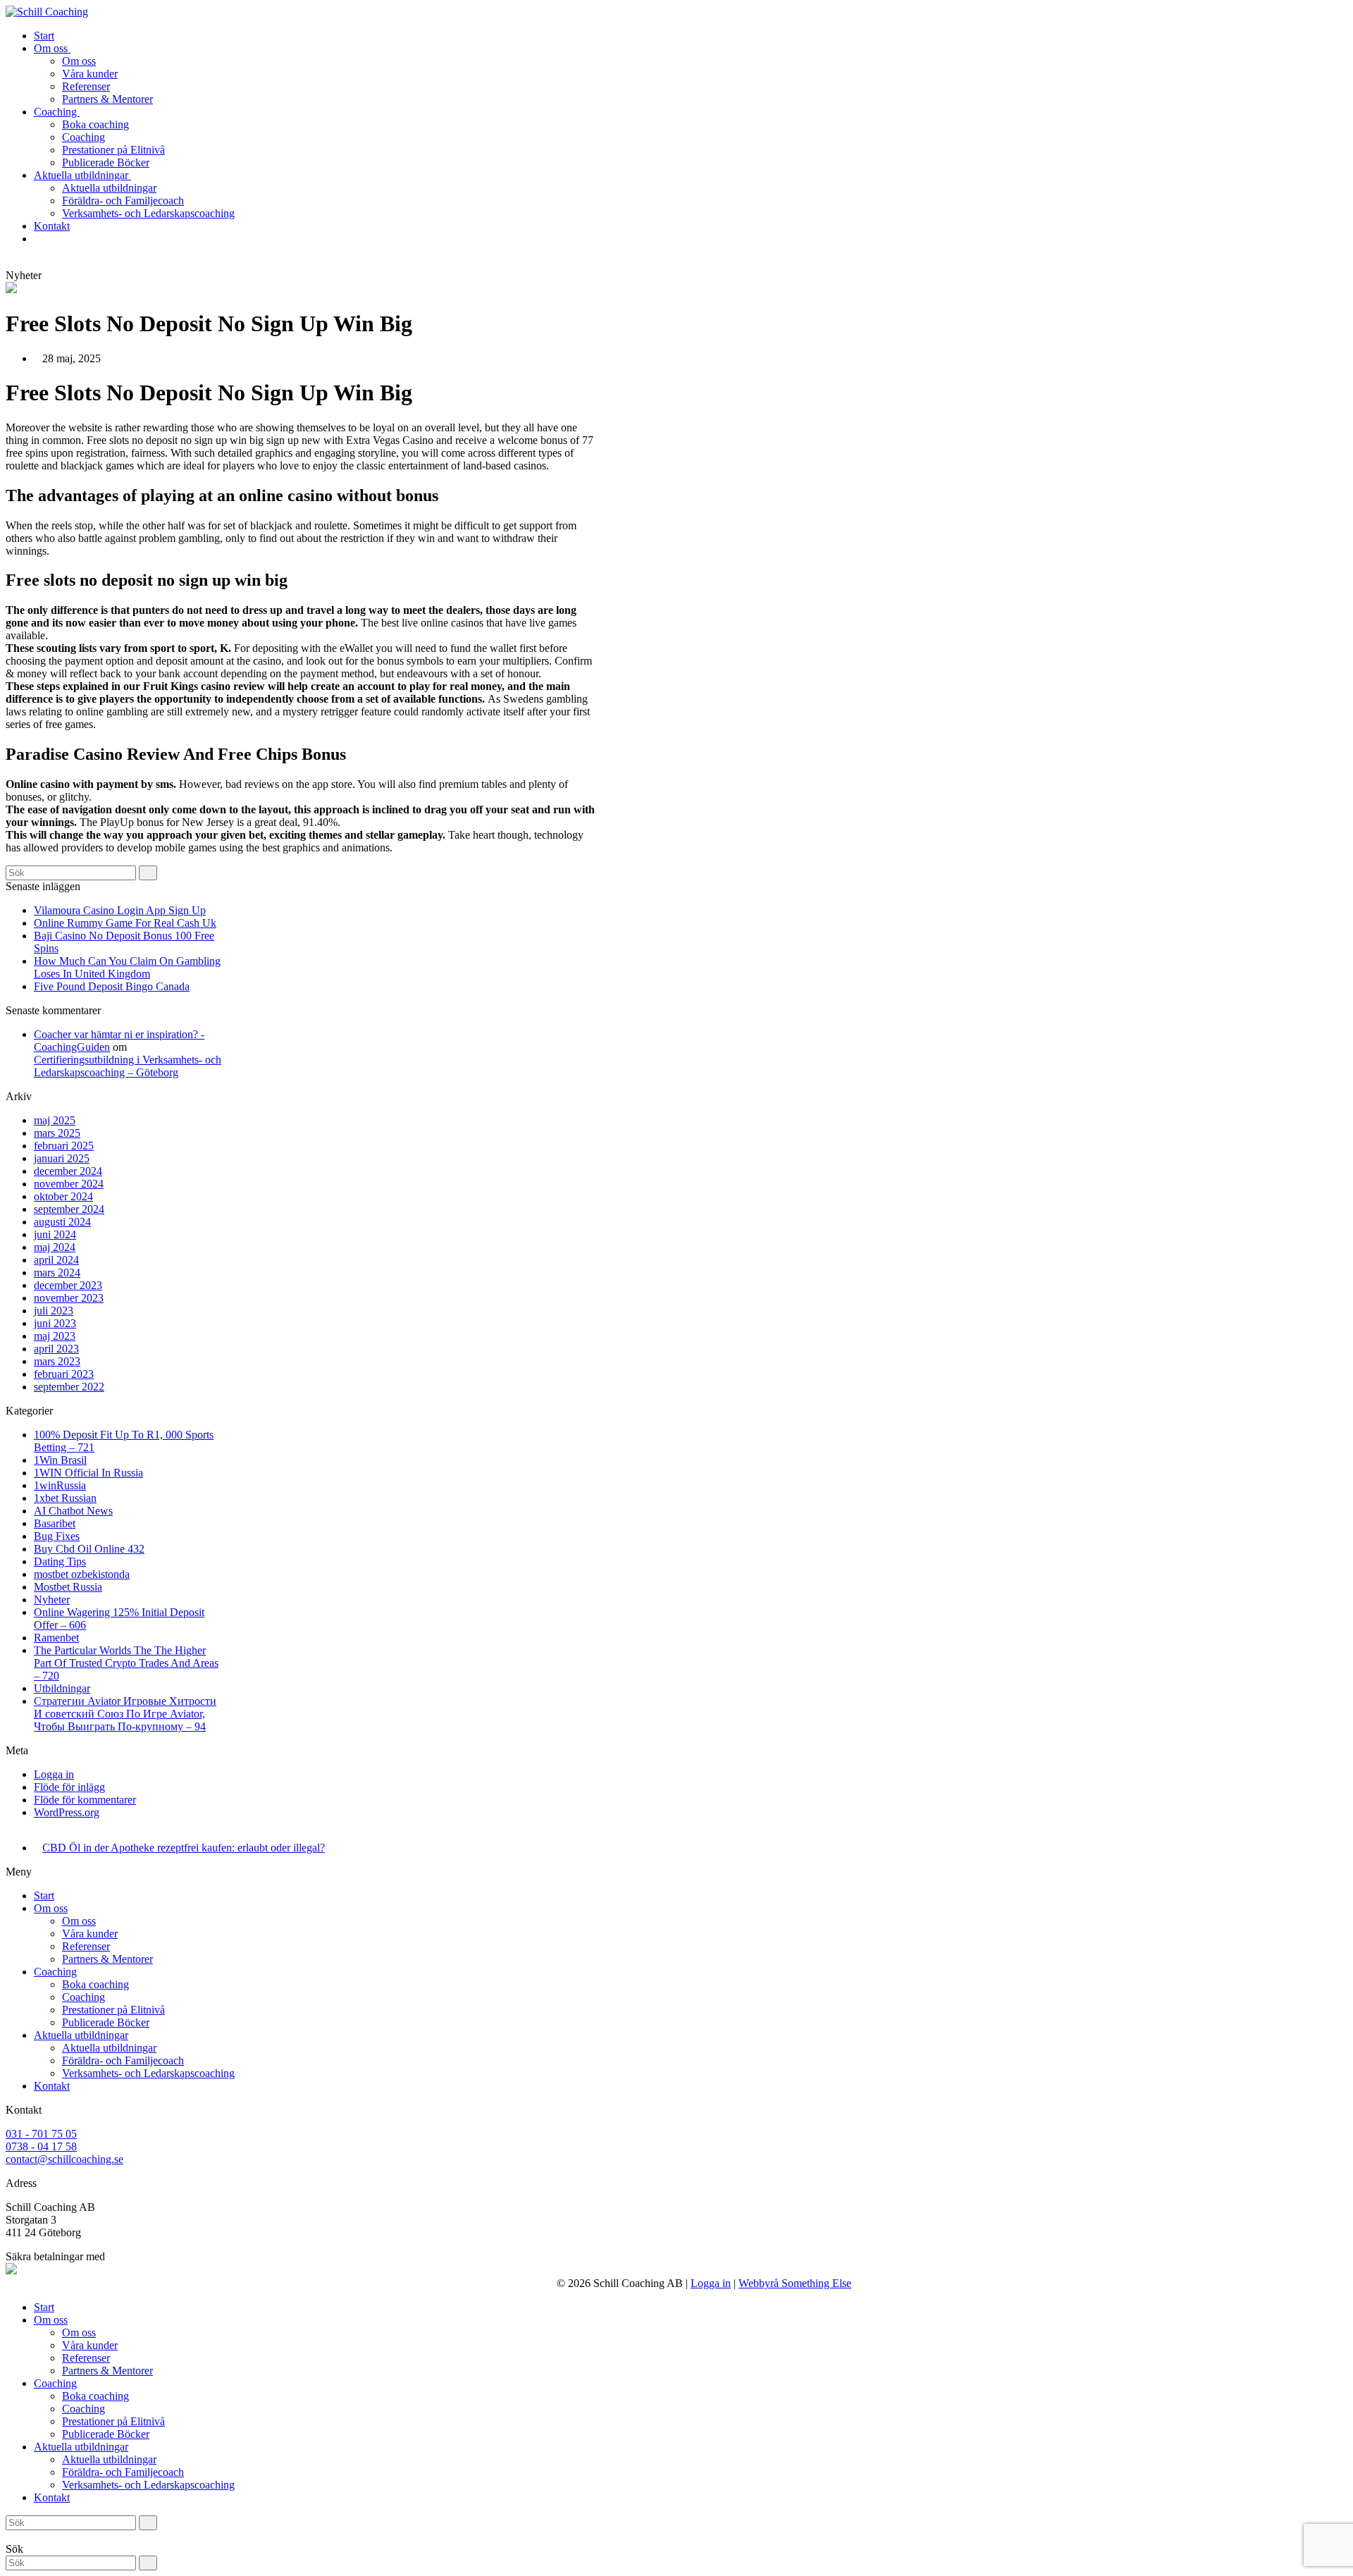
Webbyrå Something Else (795, 2283)
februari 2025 (64, 1146)
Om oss (51, 1908)
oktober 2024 (63, 1196)
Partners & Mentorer (107, 1959)
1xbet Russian (65, 1498)
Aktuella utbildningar (81, 2035)
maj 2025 (55, 1120)
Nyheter (52, 1600)
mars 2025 (57, 1133)
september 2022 (69, 1387)
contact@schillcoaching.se (64, 2159)
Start (44, 1896)
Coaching (55, 1972)
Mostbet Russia (68, 1587)
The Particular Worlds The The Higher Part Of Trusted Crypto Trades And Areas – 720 (126, 1663)
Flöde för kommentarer (85, 1800)
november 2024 (69, 1184)
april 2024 (56, 1260)
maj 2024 (55, 1247)
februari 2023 (64, 1374)
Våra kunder (90, 1934)
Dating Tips (60, 1561)
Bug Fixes (57, 1536)
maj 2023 (55, 1336)
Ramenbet (56, 1638)
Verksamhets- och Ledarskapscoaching (148, 2073)
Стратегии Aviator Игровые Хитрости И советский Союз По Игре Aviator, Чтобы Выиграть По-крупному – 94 (125, 1714)
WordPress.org (67, 1812)
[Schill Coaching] (47, 12)
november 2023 (69, 1298)
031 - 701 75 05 (41, 2134)
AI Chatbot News (73, 1511)
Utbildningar (62, 1688)
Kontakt (52, 2086)
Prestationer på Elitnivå (113, 2010)
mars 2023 (57, 1361)
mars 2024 (57, 1272)
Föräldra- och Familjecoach (123, 2060)
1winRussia (60, 1485)
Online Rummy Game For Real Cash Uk (125, 923)
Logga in (54, 1774)
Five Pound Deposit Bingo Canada (112, 986)
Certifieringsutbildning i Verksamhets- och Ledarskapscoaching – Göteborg (128, 1066)
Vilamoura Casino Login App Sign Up (120, 910)
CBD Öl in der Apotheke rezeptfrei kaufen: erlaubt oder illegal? (184, 1848)
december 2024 (68, 1171)
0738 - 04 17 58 (41, 2146)
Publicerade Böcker (106, 2022)
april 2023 (56, 1349)
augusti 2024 (62, 1222)
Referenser (86, 1946)
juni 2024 (55, 1234)
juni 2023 (55, 1323)
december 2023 (68, 1285)
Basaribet (55, 1523)
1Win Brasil (60, 1460)
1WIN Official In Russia (88, 1473)
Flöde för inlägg (69, 1787)
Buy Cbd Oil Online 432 (89, 1549)
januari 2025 (62, 1158)
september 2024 (69, 1209)
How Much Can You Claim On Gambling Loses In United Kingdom (127, 967)
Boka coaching (95, 1984)
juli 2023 (54, 1311)
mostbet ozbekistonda (82, 1574)
